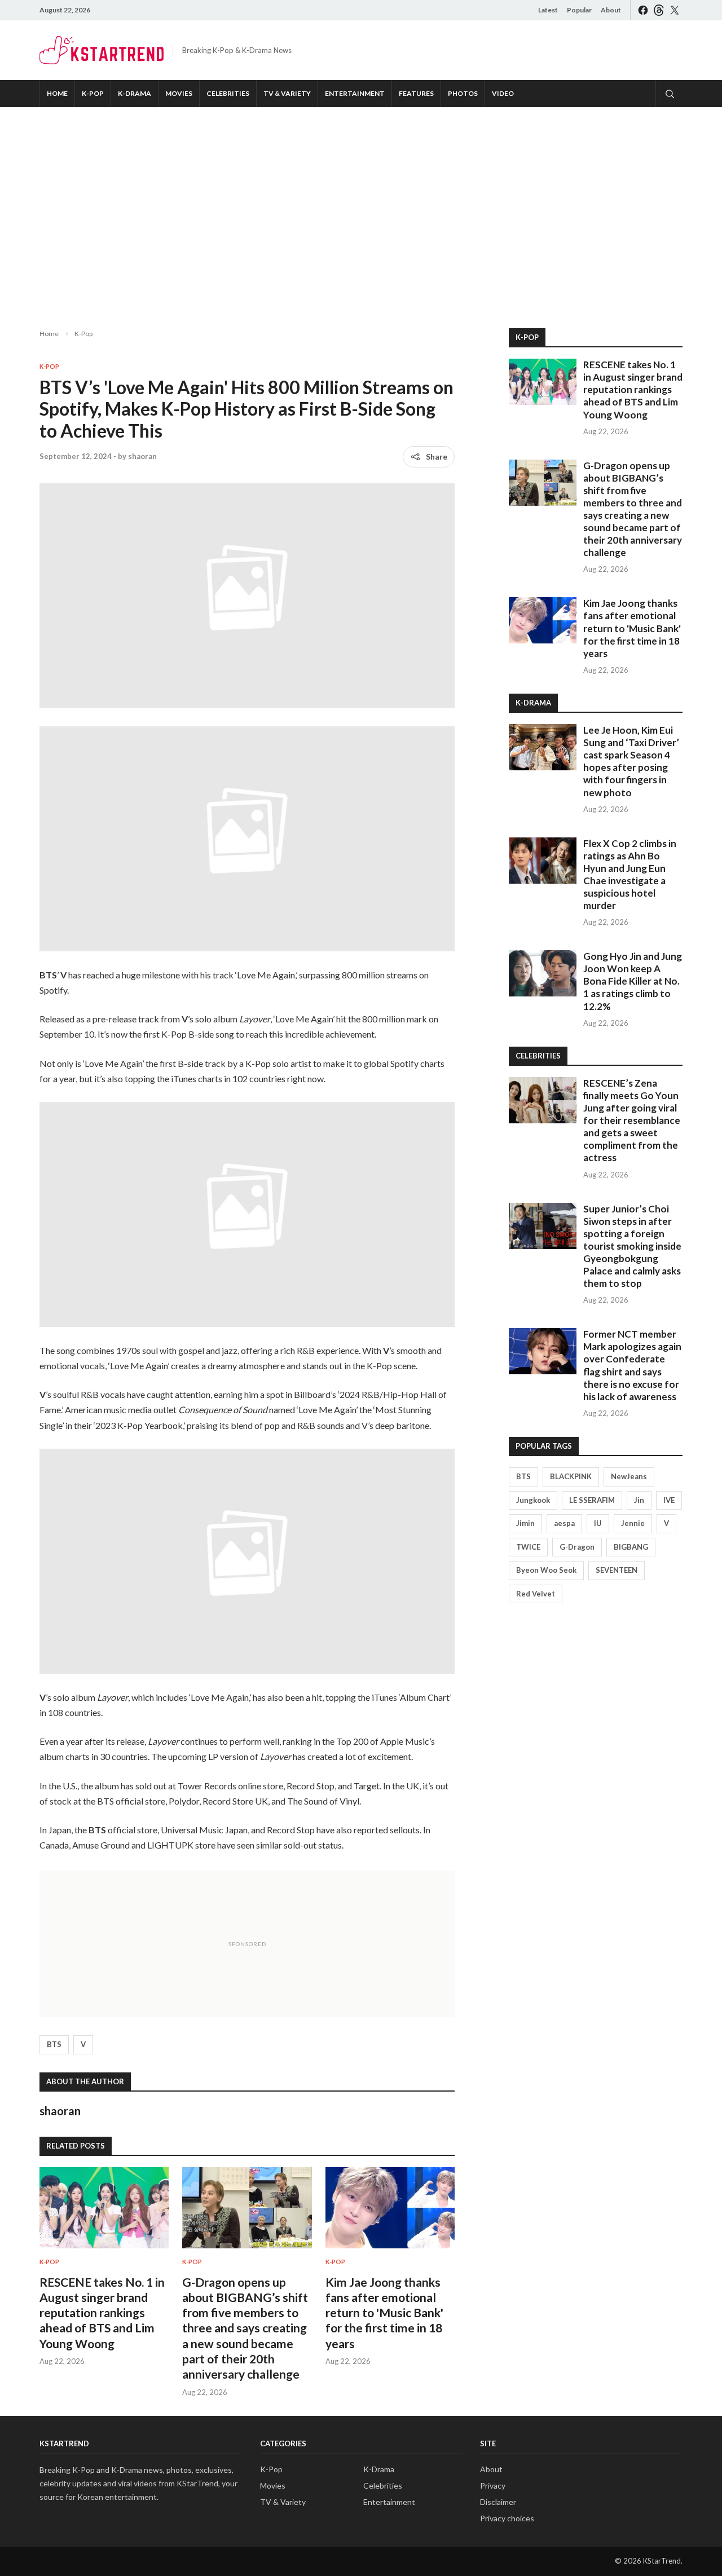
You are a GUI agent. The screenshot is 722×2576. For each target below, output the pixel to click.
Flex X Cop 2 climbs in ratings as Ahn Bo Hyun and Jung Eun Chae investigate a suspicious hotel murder (630, 874)
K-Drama (135, 93)
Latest (548, 10)
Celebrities (228, 93)
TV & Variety (287, 93)
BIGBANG (631, 1547)
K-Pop (93, 93)
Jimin (525, 1523)
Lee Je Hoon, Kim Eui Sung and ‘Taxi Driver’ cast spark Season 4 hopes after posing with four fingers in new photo (631, 761)
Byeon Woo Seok (546, 1570)
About (611, 10)
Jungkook (533, 1500)
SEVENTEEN (617, 1570)
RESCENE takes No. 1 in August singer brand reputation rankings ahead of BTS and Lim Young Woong (102, 2313)
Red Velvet (536, 1594)
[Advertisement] (361, 209)
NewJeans (629, 1476)
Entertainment (355, 93)
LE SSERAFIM (592, 1500)
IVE (669, 1500)
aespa (564, 1523)
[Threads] (659, 10)
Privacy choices (507, 2518)
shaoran (142, 456)
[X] (675, 10)
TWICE (528, 1547)
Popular (579, 10)
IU (598, 1523)
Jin (639, 1500)
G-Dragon (577, 1547)
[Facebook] (643, 10)
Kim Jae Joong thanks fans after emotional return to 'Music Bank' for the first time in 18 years (384, 2313)
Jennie (633, 1523)
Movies (179, 93)
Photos (463, 93)
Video (503, 93)
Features (416, 93)
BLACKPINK (571, 1476)
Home (57, 93)
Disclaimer (498, 2502)
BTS (54, 2044)
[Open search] (669, 94)
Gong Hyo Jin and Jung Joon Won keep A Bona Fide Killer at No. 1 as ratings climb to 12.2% (633, 981)
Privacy (493, 2485)
